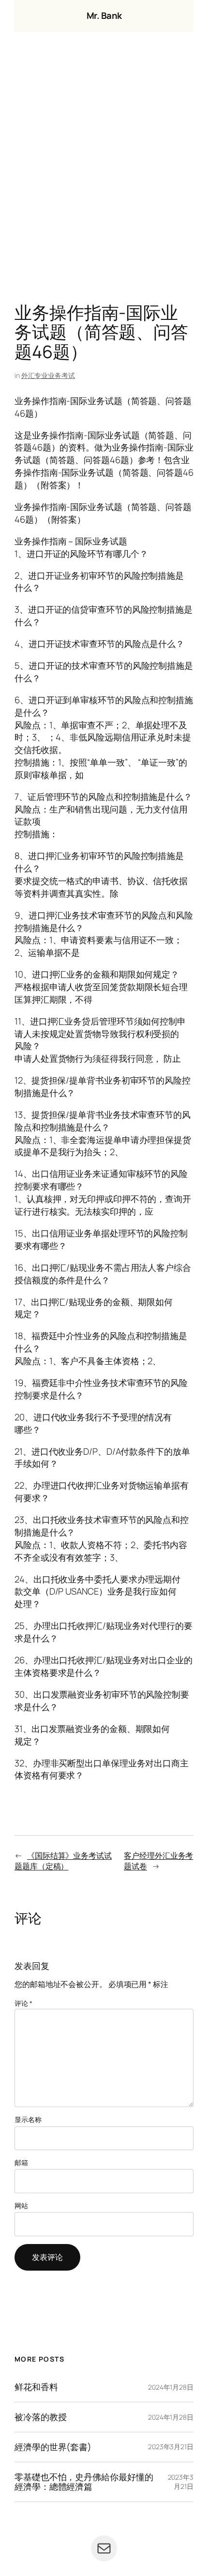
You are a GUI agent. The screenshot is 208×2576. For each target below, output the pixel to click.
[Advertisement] (104, 170)
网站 (21, 2206)
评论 (23, 2003)
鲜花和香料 (36, 2387)
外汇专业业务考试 (48, 375)
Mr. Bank (104, 15)
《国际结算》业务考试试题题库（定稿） (63, 1861)
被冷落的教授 (40, 2417)
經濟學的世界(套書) (53, 2447)
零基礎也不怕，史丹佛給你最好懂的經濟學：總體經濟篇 (84, 2482)
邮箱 (21, 2162)
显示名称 (28, 2119)
